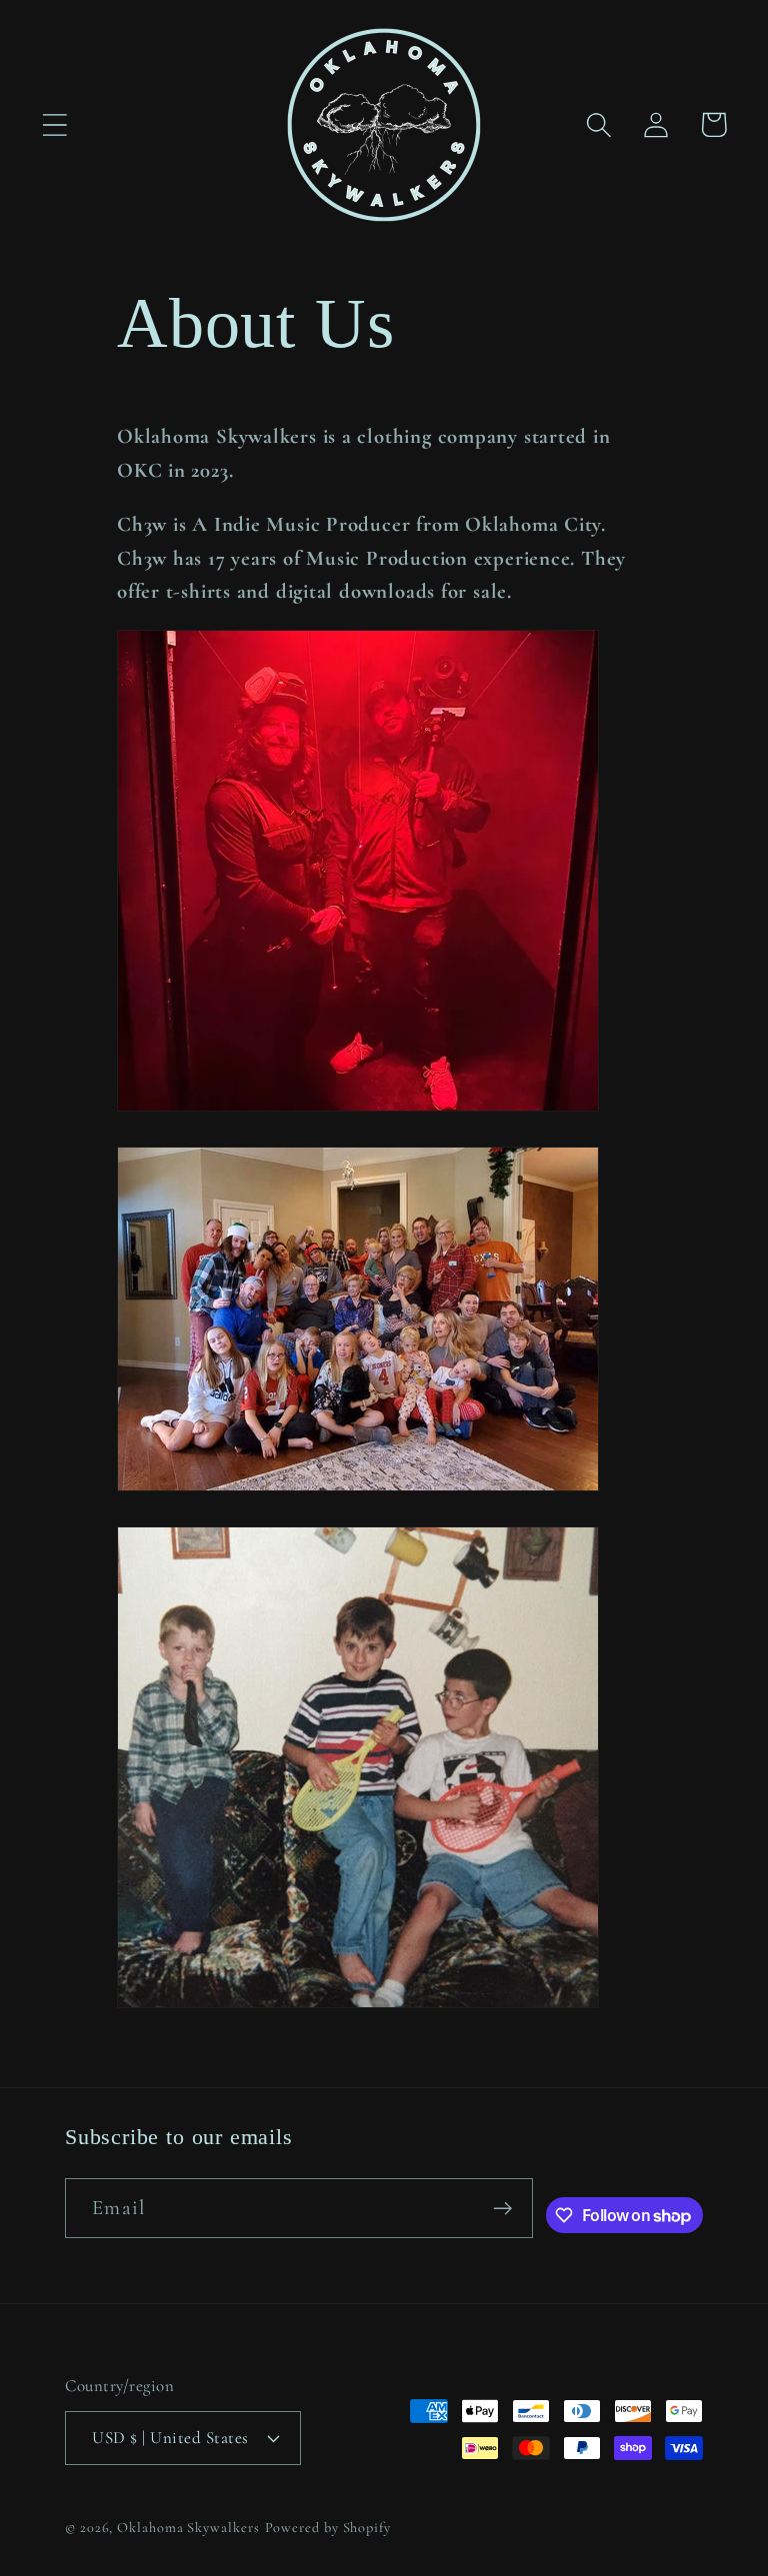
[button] (54, 124)
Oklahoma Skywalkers (188, 2528)
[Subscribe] (502, 2209)
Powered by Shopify (328, 2528)
